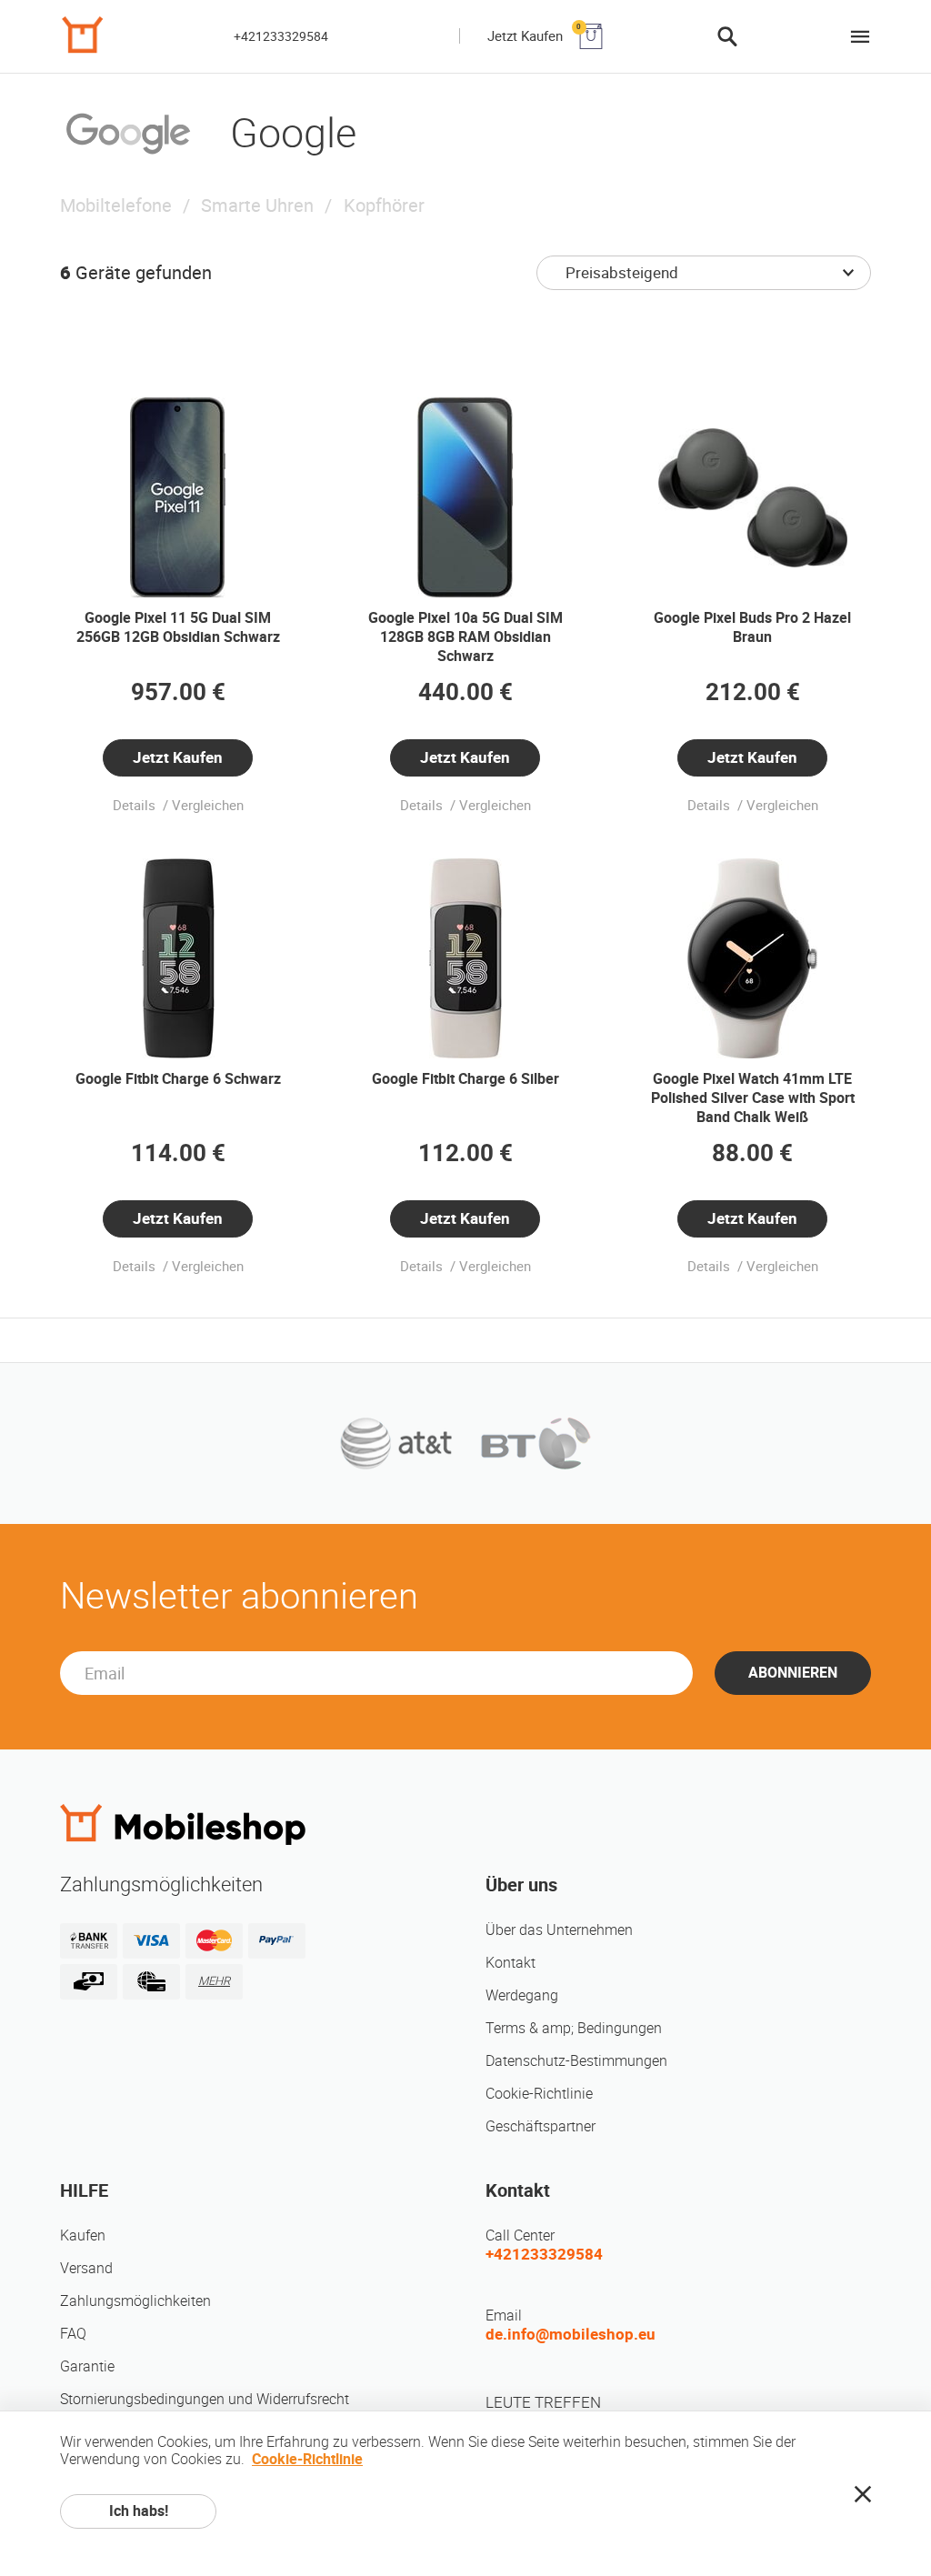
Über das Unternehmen (559, 1930)
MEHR (214, 1981)
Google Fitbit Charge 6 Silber (465, 1079)
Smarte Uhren (257, 205)
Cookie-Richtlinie (539, 2094)
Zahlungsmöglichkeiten (135, 2301)
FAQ (73, 2334)
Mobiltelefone (116, 205)
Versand (86, 2268)
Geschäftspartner (541, 2126)
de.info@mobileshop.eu (571, 2334)
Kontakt (511, 1963)
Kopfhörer (384, 205)
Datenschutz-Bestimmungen (576, 2061)
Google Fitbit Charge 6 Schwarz (178, 1079)
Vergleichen (208, 806)
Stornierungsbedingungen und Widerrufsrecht (205, 2399)
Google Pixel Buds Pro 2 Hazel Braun (752, 627)
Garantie (87, 2366)
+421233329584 (281, 36)
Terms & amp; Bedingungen (574, 2028)
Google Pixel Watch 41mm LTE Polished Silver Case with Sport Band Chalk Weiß (753, 1098)
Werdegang (522, 1995)
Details (136, 806)
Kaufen (83, 2235)
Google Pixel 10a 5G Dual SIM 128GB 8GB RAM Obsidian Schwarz (465, 637)
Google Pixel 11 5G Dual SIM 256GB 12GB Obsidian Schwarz (178, 627)
